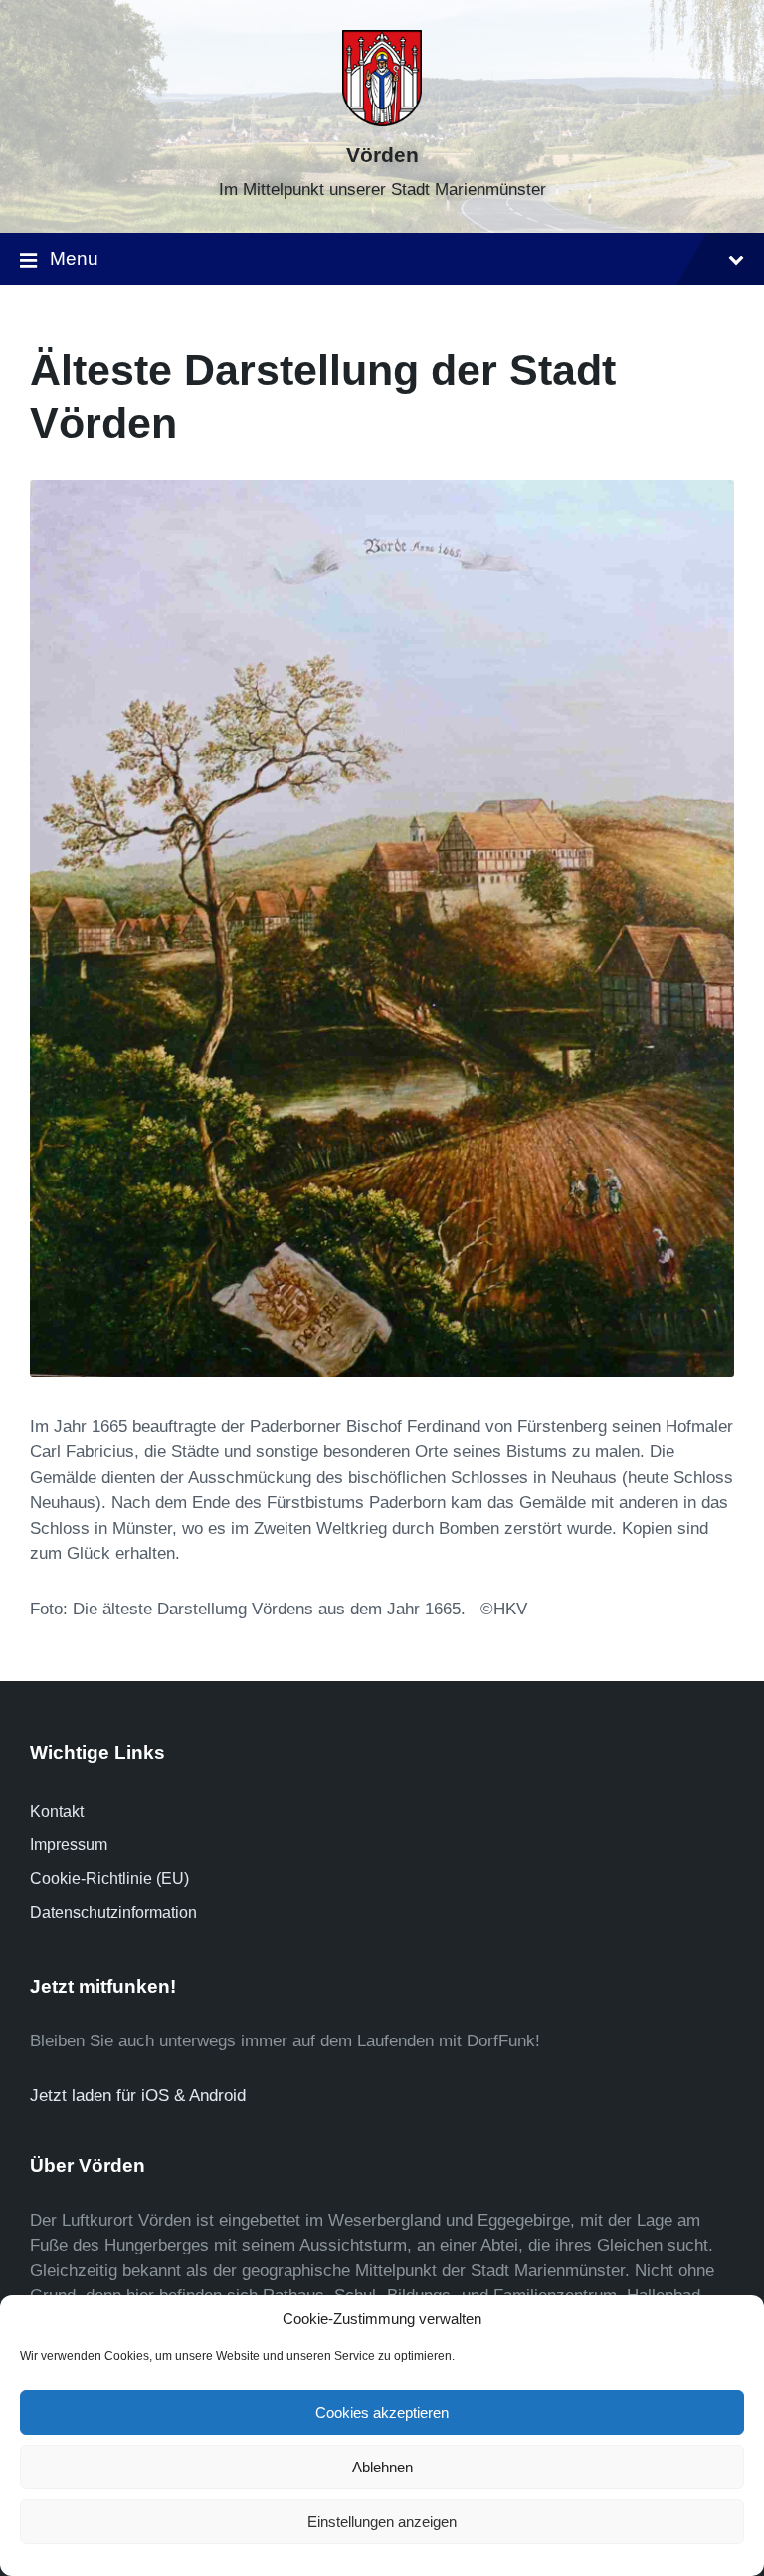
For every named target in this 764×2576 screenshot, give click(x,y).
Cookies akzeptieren (382, 2412)
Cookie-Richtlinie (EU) (109, 1879)
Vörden (382, 155)
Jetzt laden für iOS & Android (138, 2096)
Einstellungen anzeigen (382, 2522)
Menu (74, 258)
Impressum (69, 1845)
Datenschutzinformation (113, 1913)
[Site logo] (382, 121)
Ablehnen (382, 2467)
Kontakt (57, 1811)
